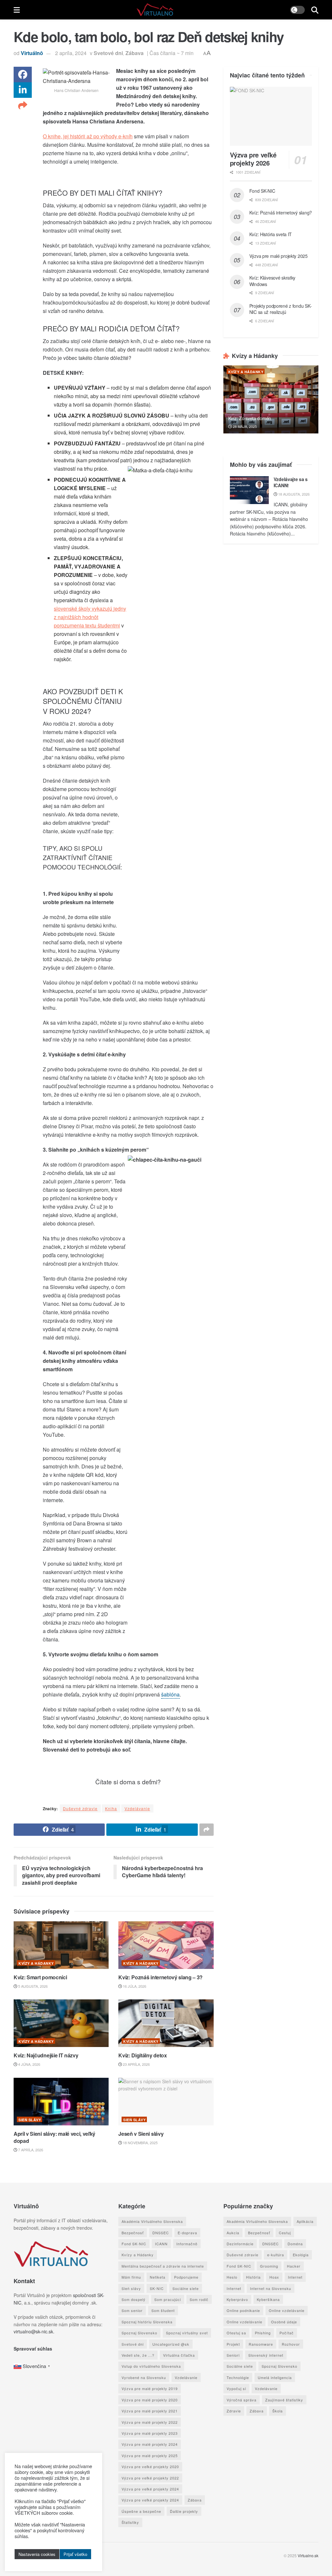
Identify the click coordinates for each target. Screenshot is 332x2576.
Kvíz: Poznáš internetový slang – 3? (160, 1977)
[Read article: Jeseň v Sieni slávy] (166, 2102)
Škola (278, 2411)
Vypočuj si (236, 2388)
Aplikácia (305, 2221)
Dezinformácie (240, 2244)
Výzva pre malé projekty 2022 (150, 2422)
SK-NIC (157, 2288)
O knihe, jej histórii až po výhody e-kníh (88, 136)
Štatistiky (130, 2522)
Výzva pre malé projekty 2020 (150, 2399)
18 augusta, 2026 (293, 494)
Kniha (111, 1808)
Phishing (263, 2333)
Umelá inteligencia (275, 2377)
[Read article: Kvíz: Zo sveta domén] (271, 399)
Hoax (274, 2277)
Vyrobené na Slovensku (144, 2377)
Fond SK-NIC (262, 191)
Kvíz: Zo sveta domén (250, 418)
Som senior (132, 2310)
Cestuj (285, 2232)
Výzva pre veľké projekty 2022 (150, 2478)
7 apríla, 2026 (30, 2150)
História (253, 2277)
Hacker (294, 2266)
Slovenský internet (266, 2355)
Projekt (233, 2344)
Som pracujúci (168, 2299)
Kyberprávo (237, 2299)
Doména (295, 2244)
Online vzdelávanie (287, 2310)
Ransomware (261, 2344)
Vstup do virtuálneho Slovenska (151, 2366)
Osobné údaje (284, 2322)
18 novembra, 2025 (140, 2143)
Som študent (163, 2310)
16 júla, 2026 (134, 1986)
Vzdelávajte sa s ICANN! (291, 482)
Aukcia (233, 2232)
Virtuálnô (32, 53)
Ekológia (301, 2255)
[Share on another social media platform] (23, 106)
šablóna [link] (170, 1694)
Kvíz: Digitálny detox (142, 2055)
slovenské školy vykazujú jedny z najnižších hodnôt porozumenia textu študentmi (90, 617)
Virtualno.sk (308, 2555)
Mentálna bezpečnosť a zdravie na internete (163, 2266)
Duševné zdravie (80, 1808)
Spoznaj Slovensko (139, 2333)
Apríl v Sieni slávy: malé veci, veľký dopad (54, 2137)
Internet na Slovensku (271, 2288)
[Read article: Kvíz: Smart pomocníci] (61, 1945)
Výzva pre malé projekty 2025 (279, 256)
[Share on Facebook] (23, 75)
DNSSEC (161, 2232)
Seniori (233, 2355)
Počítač (287, 2333)
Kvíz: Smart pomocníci (40, 1977)
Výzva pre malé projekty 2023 (150, 2433)
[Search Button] (315, 10)
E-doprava (187, 2232)
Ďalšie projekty (184, 2511)
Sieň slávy (30, 2120)
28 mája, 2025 (244, 426)
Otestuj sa (236, 2333)
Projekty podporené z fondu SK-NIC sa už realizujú (281, 309)
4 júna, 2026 (29, 2064)
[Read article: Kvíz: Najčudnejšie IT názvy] (61, 2023)
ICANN (161, 2244)
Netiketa (158, 2277)
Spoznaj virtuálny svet (187, 2333)
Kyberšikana (268, 2299)
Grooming (269, 2266)
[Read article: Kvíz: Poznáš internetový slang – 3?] (166, 1945)
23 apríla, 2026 (136, 2064)
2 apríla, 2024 (71, 53)
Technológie (238, 2377)
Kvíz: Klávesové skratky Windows (273, 281)
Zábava (135, 53)
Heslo (232, 2277)
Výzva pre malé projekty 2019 (150, 2388)
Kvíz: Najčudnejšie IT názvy (46, 2055)
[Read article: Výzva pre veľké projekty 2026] (271, 116)
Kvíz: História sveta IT (271, 234)
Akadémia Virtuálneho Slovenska (152, 2221)
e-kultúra (276, 2255)
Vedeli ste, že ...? (138, 2355)
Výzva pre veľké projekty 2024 (150, 2489)
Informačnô (187, 2244)
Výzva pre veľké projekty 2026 (253, 159)
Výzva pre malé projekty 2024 (150, 2444)
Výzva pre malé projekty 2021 (150, 2411)
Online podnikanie (243, 2310)
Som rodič (199, 2299)
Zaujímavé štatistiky (284, 2399)
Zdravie (234, 2411)
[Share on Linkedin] (23, 90)
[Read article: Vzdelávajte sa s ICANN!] (249, 490)
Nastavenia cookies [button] (37, 2554)
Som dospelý (134, 2299)
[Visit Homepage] (155, 10)
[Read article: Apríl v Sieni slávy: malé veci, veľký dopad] (61, 2102)
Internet (295, 2277)
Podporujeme (186, 2277)
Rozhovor (291, 2344)
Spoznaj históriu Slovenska (147, 2322)
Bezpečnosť (133, 2232)
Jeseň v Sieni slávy (141, 2134)
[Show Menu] (17, 10)
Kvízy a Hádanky (36, 1963)
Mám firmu (131, 2277)
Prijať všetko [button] (75, 2554)
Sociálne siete (186, 2288)
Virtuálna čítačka (179, 2355)
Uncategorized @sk (171, 2344)
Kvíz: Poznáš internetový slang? (281, 213)
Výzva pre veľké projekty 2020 (150, 2467)
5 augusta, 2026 (32, 1986)
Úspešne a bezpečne (141, 2511)
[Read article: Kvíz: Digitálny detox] (166, 2023)
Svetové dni (108, 53)
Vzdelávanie (137, 1808)
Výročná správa (242, 2399)
